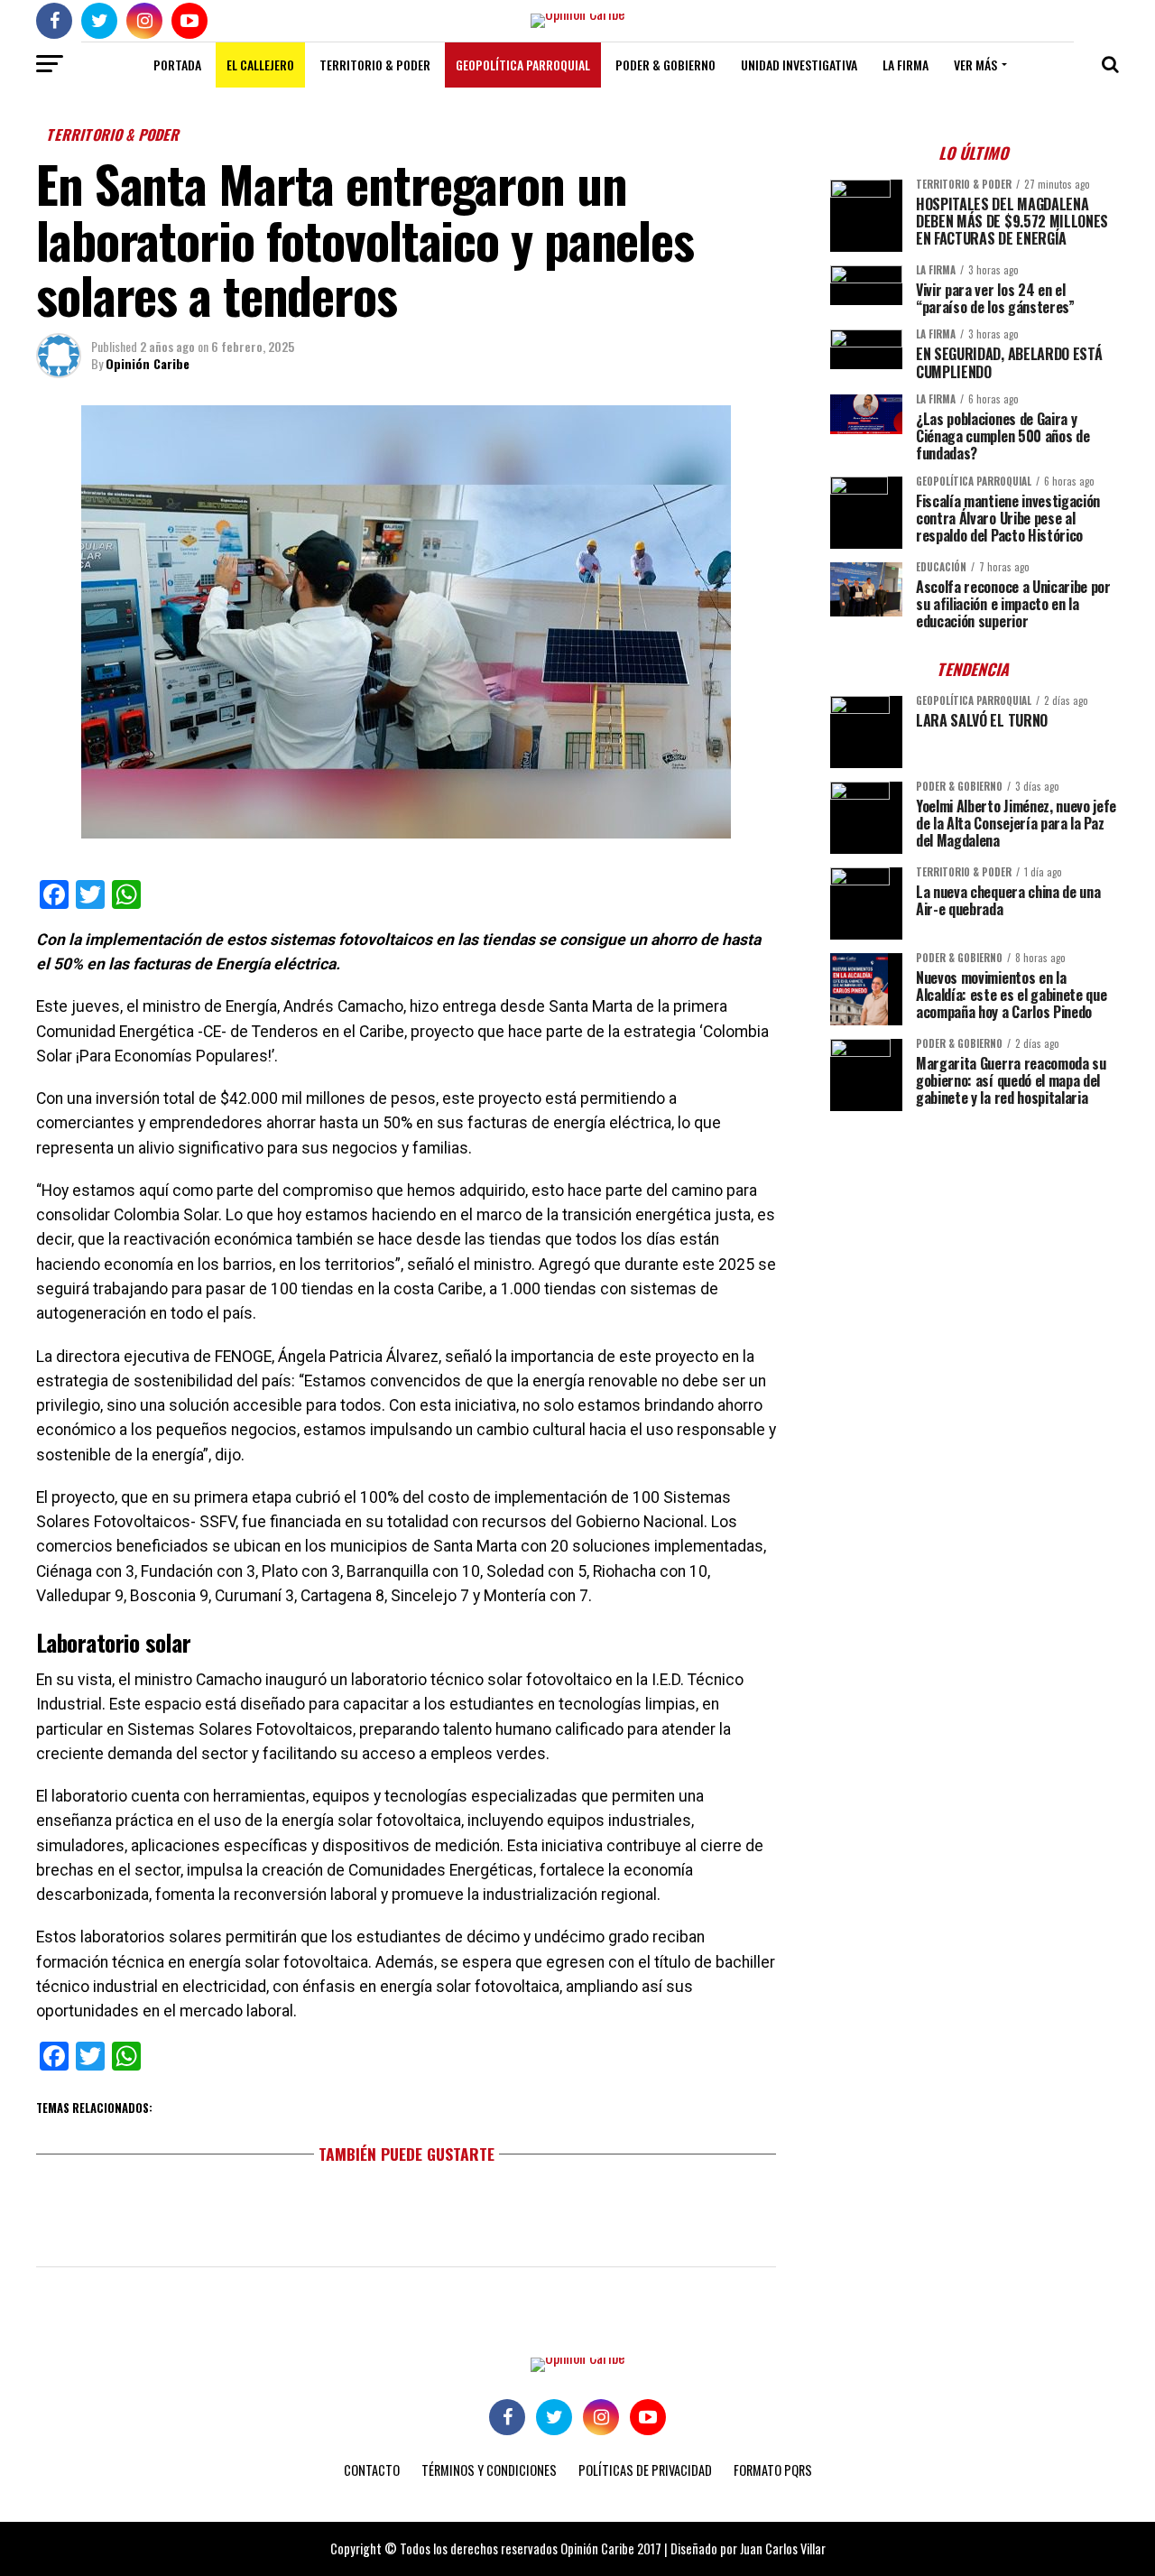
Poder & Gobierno (665, 65)
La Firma (906, 65)
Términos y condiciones (489, 2470)
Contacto (372, 2470)
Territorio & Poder (375, 65)
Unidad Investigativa (799, 65)
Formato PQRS (773, 2470)
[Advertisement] (975, 1251)
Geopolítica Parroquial (523, 65)
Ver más (975, 65)
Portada (177, 65)
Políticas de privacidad (645, 2470)
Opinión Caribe (148, 363)
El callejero (260, 65)
